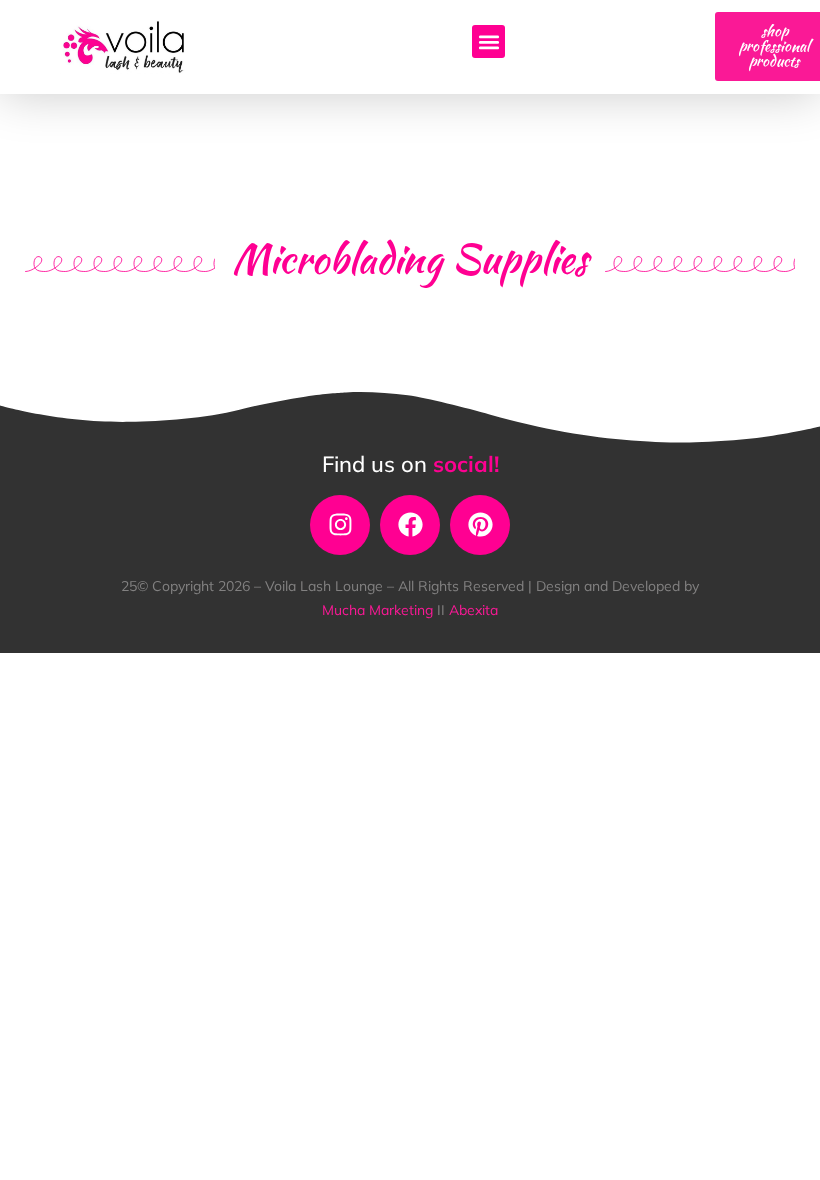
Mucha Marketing (379, 610)
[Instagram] (340, 525)
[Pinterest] (480, 525)
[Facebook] (410, 525)
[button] (488, 41)
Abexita (473, 610)
